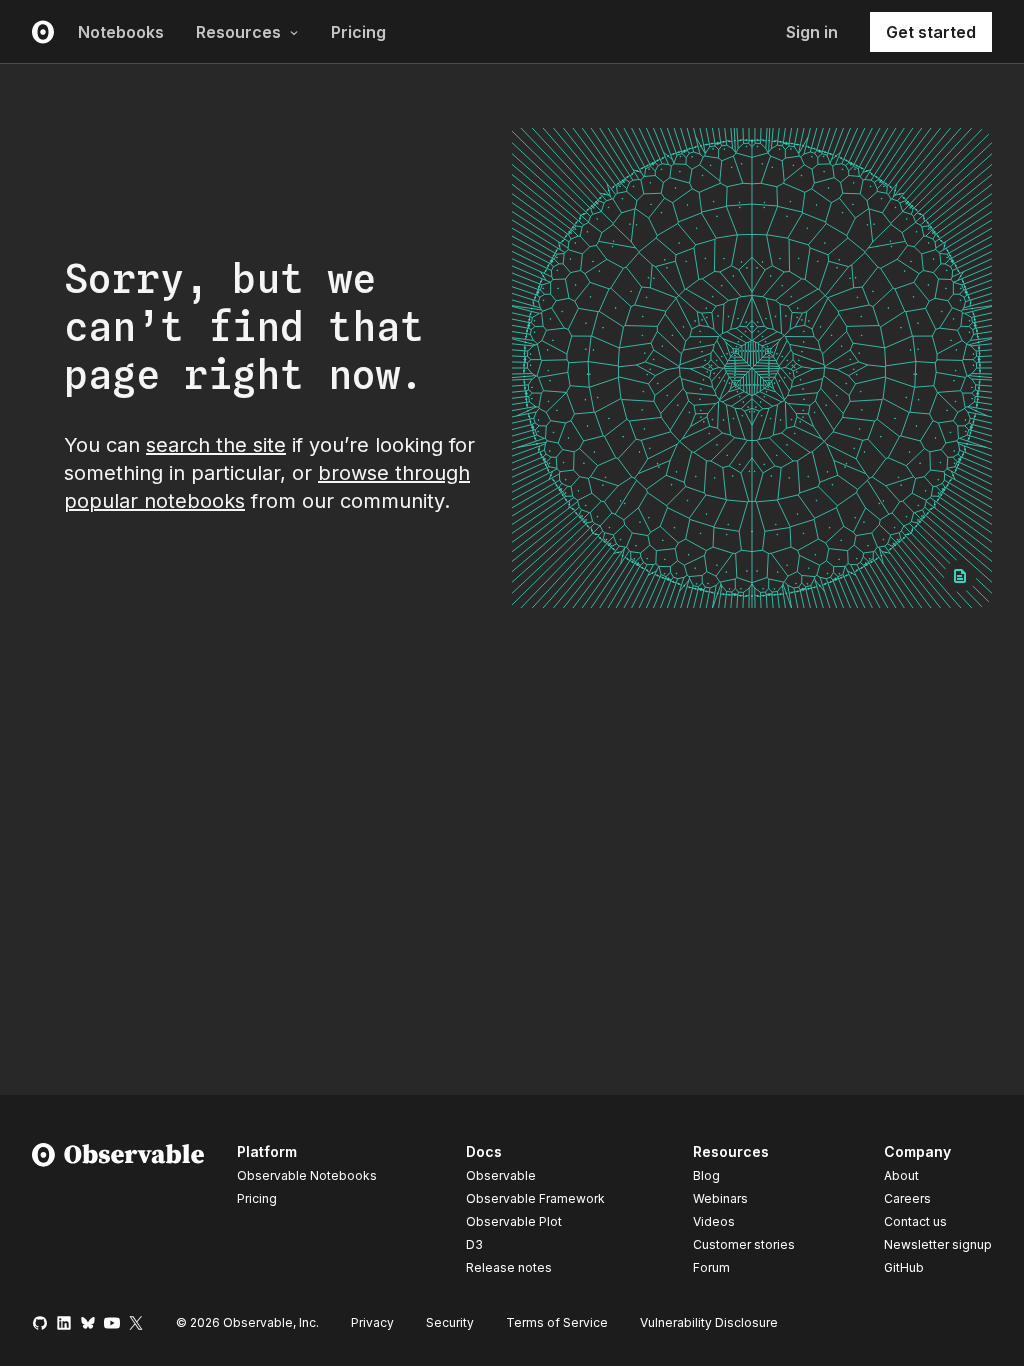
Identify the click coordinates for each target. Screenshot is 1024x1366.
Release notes (509, 1267)
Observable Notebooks (307, 1175)
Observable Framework (535, 1198)
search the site (216, 445)
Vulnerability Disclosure (709, 1322)
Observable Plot (514, 1221)
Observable (501, 1175)
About (901, 1175)
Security (450, 1322)
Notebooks (121, 32)
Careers (907, 1198)
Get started (931, 32)
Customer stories (744, 1244)
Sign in (812, 32)
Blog (706, 1175)
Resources (238, 32)
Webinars (720, 1198)
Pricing (358, 32)
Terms (557, 1322)
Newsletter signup (938, 1245)
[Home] (118, 1213)
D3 (474, 1244)
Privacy (372, 1322)
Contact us (915, 1222)
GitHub (904, 1267)
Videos (714, 1221)
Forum (711, 1267)
